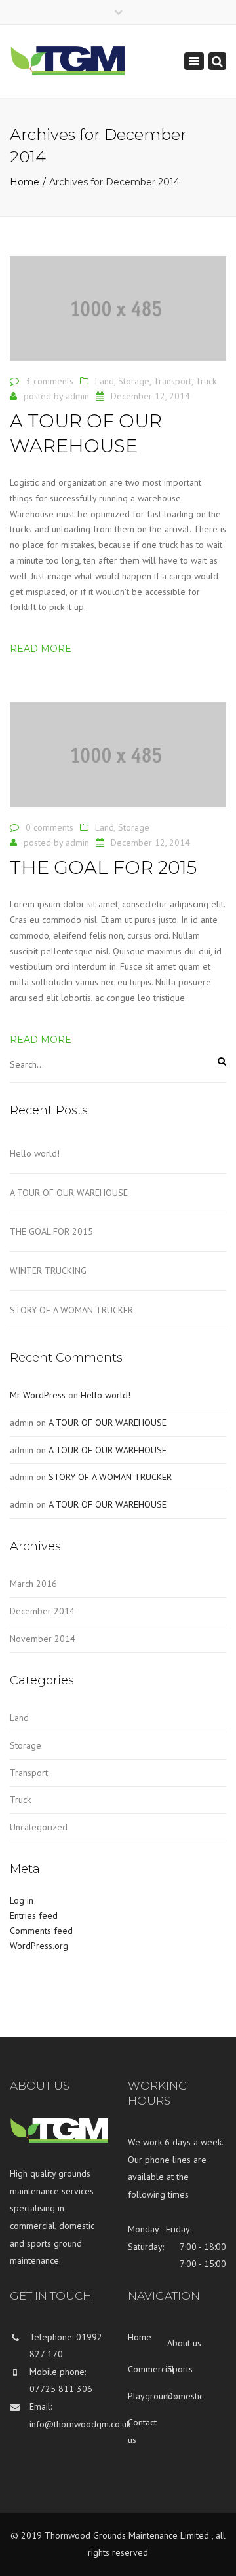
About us (184, 2343)
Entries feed (34, 1915)
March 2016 (33, 1584)
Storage (134, 381)
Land (105, 381)
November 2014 (43, 1639)
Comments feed (41, 1931)
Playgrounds (147, 2396)
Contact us (142, 2431)
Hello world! (35, 1153)
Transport (172, 381)
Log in (22, 1900)
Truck (206, 381)
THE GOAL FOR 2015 (51, 1231)
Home (25, 182)
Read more (41, 649)
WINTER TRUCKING (48, 1271)
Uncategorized (39, 1827)
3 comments (49, 381)
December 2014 (42, 1611)
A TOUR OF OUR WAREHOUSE (69, 1193)
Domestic (185, 2396)
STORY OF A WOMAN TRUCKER (71, 1310)
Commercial (147, 2369)
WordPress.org (39, 1946)
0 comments (49, 827)
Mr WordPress (38, 1395)
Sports (180, 2369)
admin (77, 396)
